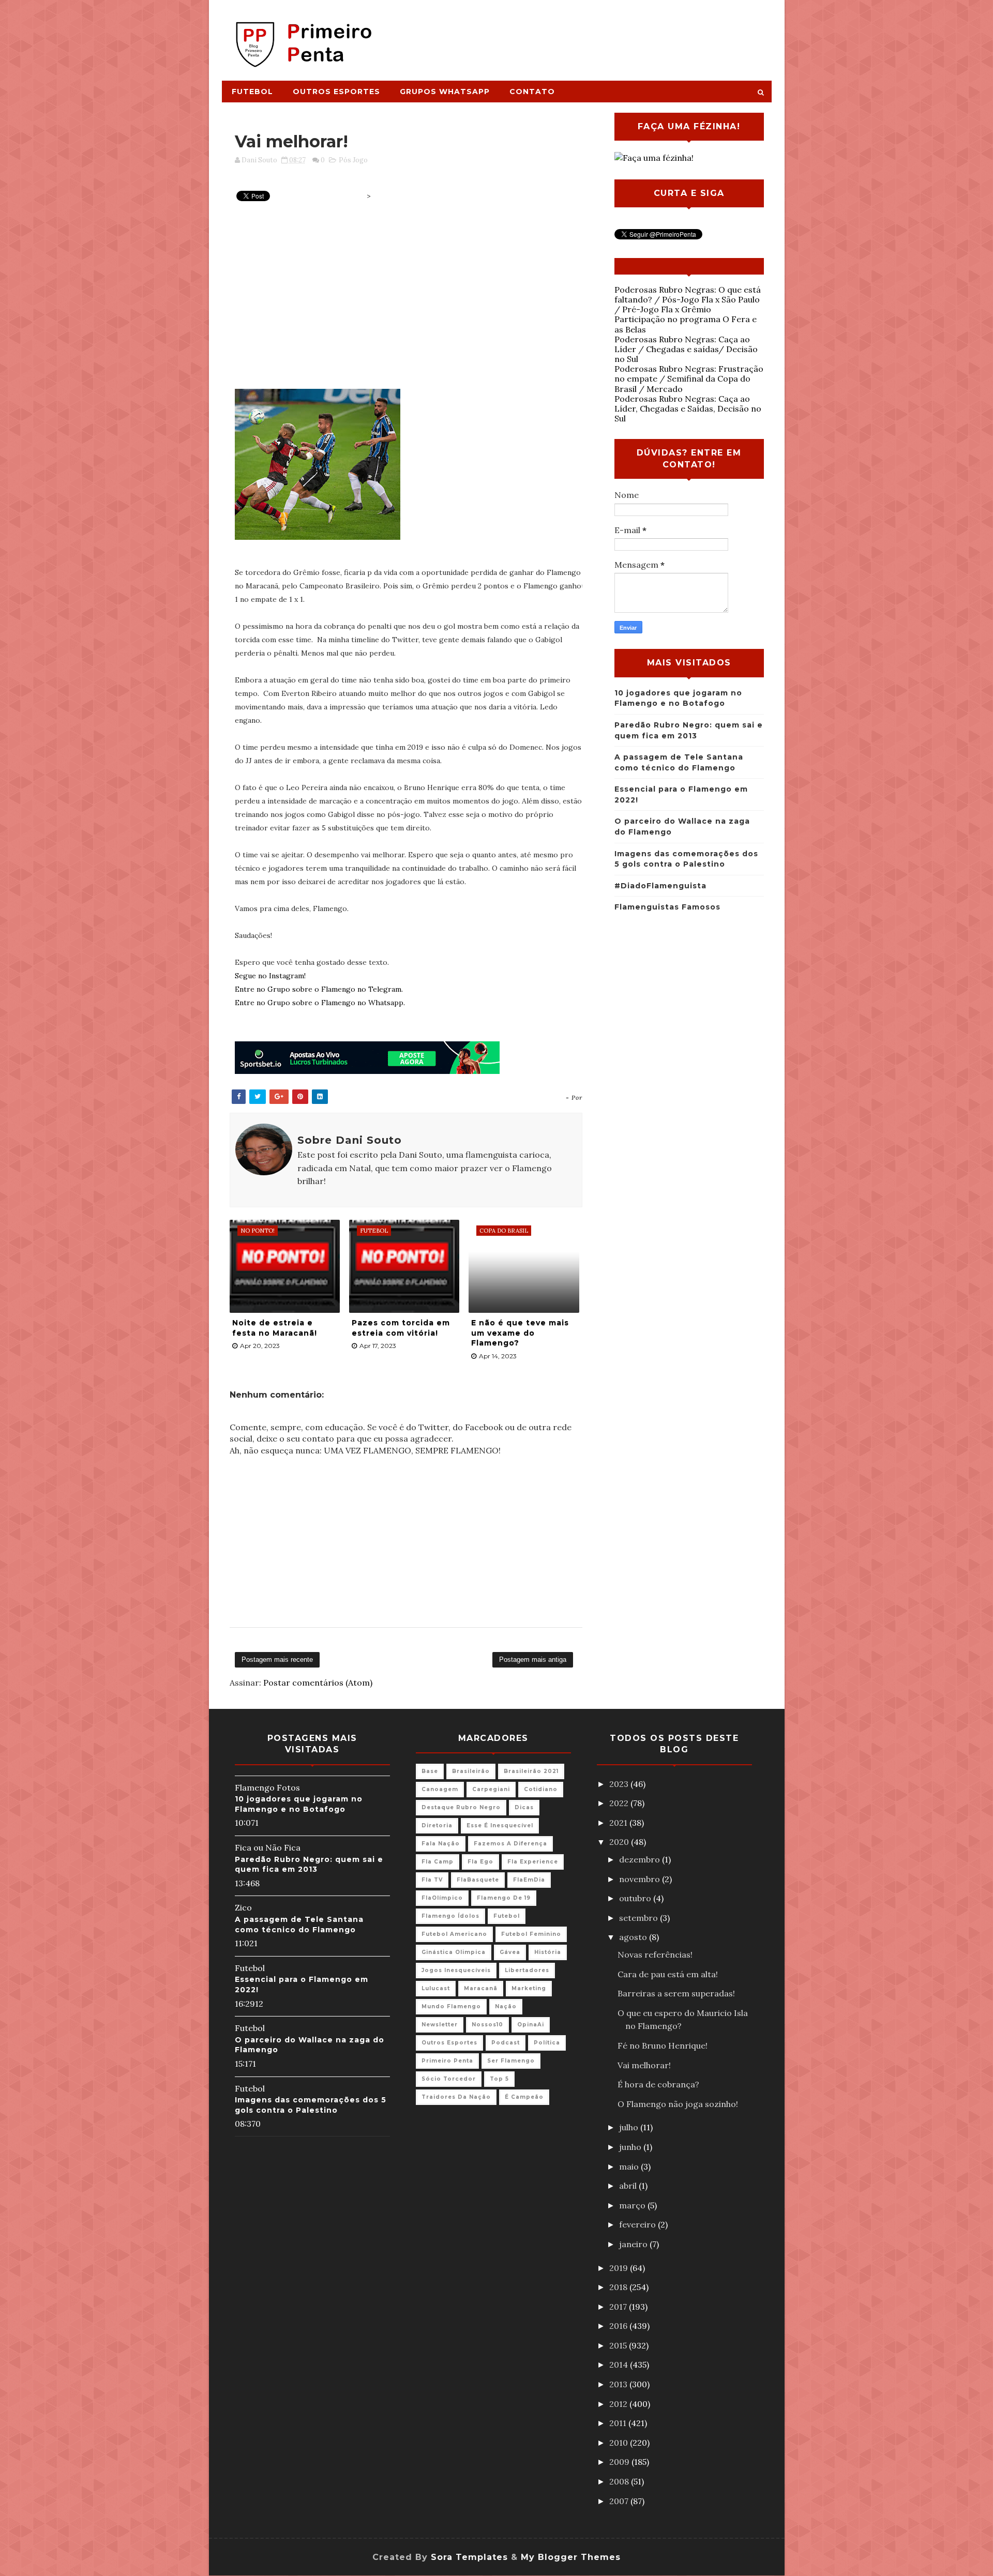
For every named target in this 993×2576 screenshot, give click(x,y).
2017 (619, 2307)
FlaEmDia (529, 1880)
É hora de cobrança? (658, 2084)
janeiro (634, 2244)
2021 (619, 1823)
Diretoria (437, 1825)
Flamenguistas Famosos (667, 907)
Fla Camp (438, 1862)
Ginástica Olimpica (454, 1952)
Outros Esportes (336, 92)
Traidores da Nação (456, 2097)
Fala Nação (441, 1844)
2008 (620, 2481)
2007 (620, 2501)
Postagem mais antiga (533, 1660)
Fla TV (432, 1880)
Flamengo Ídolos (450, 1916)
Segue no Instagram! (270, 976)
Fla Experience (533, 1862)
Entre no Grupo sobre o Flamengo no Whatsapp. (320, 1003)
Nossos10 (487, 2025)
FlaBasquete (478, 1880)
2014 (620, 2365)
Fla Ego (480, 1862)
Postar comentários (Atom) (318, 1683)
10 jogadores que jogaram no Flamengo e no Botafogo (299, 1804)
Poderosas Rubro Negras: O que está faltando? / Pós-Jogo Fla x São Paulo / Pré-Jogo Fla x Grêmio (688, 299)
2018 (619, 2287)
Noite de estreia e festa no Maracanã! (275, 1328)
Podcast (506, 2043)
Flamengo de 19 (504, 1898)
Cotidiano (541, 1789)
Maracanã (481, 1988)
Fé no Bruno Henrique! (663, 2045)
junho (631, 2147)
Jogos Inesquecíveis (456, 1970)
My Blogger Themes (571, 2557)
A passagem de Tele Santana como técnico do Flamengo (299, 1925)
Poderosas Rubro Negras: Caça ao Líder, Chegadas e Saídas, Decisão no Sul (688, 408)
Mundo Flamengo (451, 2006)
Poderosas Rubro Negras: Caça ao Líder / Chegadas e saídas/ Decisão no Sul (686, 349)
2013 (619, 2384)
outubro (636, 1898)
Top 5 (499, 2079)
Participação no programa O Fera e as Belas (686, 324)
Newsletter (440, 2025)
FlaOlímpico (442, 1898)
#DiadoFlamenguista (660, 886)
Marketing (529, 1988)
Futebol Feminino (531, 1934)
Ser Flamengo (511, 2061)
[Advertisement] (582, 35)
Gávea (510, 1952)
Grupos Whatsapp (445, 92)
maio (630, 2166)
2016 (619, 2326)
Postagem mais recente (277, 1660)
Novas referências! (655, 1954)
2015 (619, 2345)
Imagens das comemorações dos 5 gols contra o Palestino (311, 2105)
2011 (619, 2423)
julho (630, 2127)
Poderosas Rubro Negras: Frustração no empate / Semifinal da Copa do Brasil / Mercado (689, 378)
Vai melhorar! (644, 2065)
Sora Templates (469, 2557)
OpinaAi (531, 2025)
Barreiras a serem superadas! (676, 1993)
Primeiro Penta (447, 2061)
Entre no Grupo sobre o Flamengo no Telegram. (319, 989)
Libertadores (527, 1970)
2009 (620, 2462)
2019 (620, 2268)
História (548, 1952)
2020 (620, 1842)
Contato (532, 92)
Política (547, 2043)
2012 (619, 2404)
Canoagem (440, 1789)
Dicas (524, 1807)
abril (629, 2186)
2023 (620, 1784)
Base (430, 1771)
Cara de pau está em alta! (668, 1974)
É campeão (524, 2097)
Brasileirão (471, 1771)
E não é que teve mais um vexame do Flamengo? (520, 1333)
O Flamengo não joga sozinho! (678, 2104)
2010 (620, 2443)
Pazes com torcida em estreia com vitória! (401, 1328)
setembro (640, 1918)
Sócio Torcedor (449, 2079)
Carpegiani (491, 1789)
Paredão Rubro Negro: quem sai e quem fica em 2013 (309, 1865)
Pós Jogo (353, 160)
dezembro (641, 1859)
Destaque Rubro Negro (461, 1807)
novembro (641, 1879)
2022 (620, 1803)
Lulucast (436, 1988)
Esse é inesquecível (500, 1825)
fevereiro (638, 2224)
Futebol (252, 92)
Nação (506, 2006)
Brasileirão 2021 (531, 1771)
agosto (634, 1937)
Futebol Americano (454, 1934)
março (633, 2205)
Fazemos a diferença (510, 1844)
